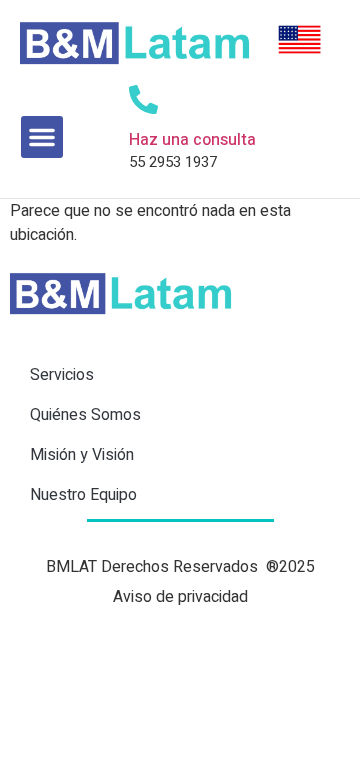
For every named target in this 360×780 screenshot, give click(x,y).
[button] (42, 137)
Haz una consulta (192, 140)
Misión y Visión (82, 455)
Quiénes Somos (85, 415)
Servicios (62, 375)
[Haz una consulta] (143, 99)
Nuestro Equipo (83, 495)
